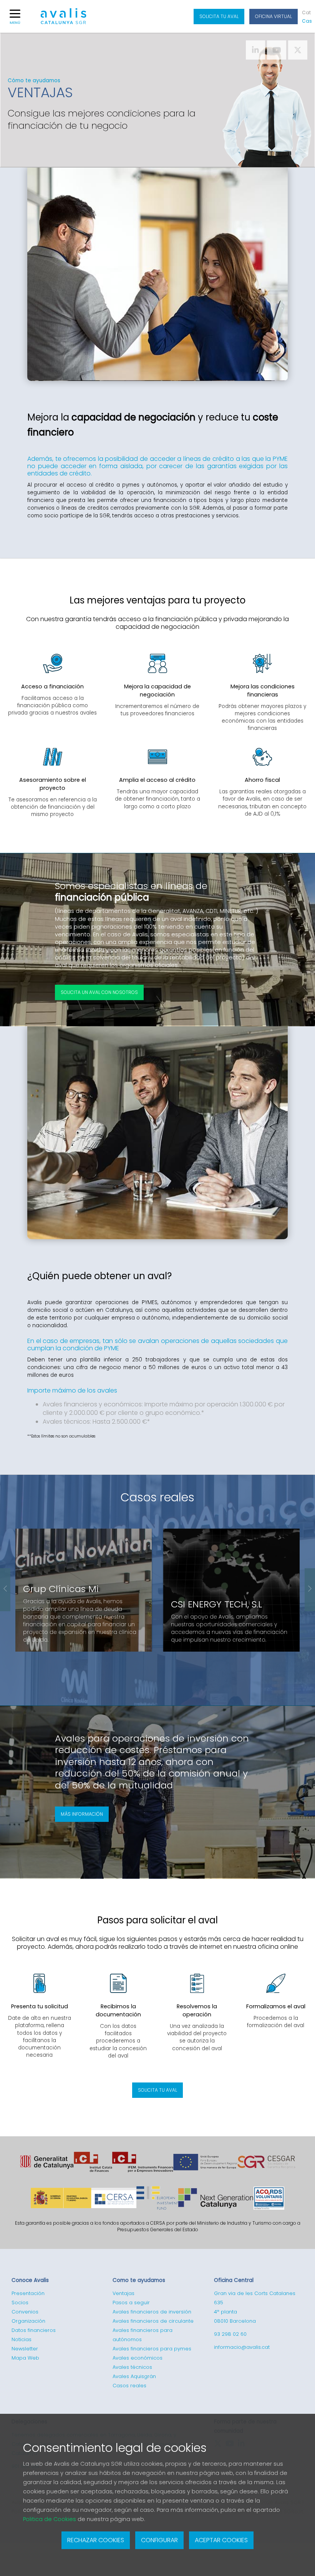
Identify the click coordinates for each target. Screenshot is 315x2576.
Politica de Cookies (50, 2519)
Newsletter (25, 2349)
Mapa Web (25, 2358)
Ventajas (124, 2293)
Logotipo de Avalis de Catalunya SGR (64, 20)
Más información (82, 1814)
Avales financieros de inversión (152, 2312)
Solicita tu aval (219, 16)
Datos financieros (34, 2330)
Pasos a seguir (131, 2303)
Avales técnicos (132, 2367)
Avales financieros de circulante (153, 2321)
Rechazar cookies (96, 2540)
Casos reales (157, 1497)
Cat (306, 12)
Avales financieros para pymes (152, 2349)
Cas (307, 21)
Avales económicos (138, 2358)
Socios (20, 2303)
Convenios (25, 2312)
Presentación (28, 2293)
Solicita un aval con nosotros (99, 992)
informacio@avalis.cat (242, 2347)
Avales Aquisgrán (134, 2376)
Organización (28, 2321)
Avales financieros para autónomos (143, 2335)
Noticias (22, 2339)
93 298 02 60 (230, 2334)
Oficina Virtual (274, 16)
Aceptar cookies (221, 2540)
